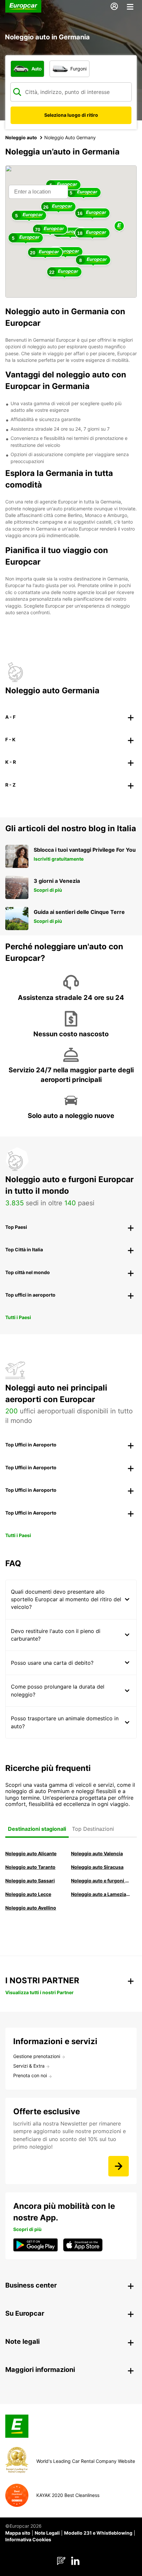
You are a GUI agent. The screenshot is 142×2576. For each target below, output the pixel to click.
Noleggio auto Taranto (30, 1867)
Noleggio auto (21, 137)
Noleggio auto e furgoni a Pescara (101, 1881)
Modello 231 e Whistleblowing (98, 2533)
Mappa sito (18, 2533)
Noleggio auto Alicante (31, 1853)
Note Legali (47, 2533)
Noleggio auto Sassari (30, 1881)
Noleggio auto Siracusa (97, 1867)
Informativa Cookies (28, 2539)
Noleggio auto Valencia (97, 1853)
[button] (119, 226)
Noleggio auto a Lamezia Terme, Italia (101, 1894)
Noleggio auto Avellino (31, 1908)
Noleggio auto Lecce (28, 1894)
